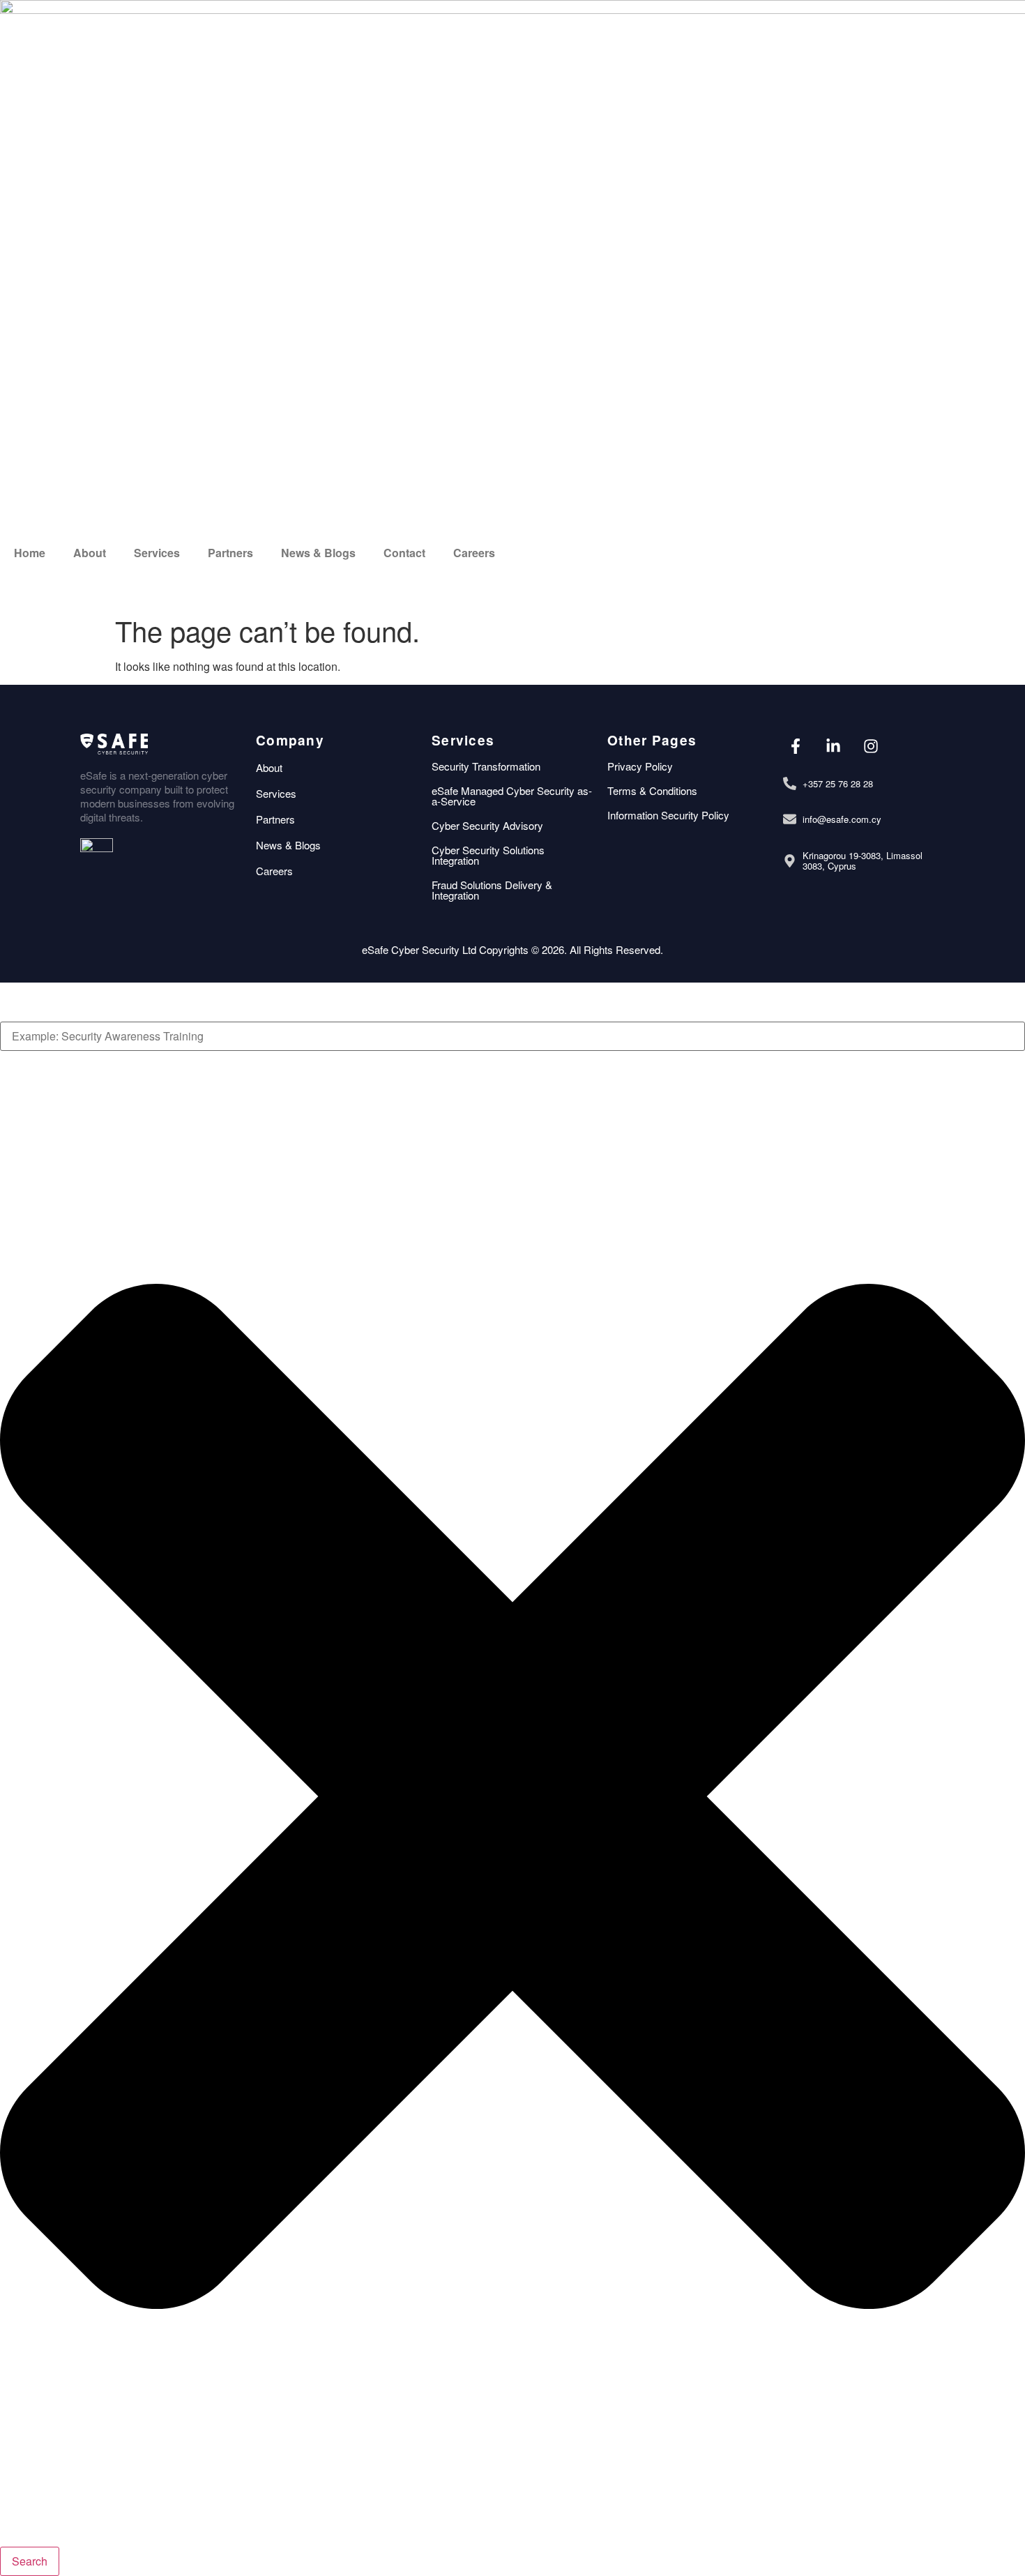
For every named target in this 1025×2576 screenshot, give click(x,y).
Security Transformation (486, 766)
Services (157, 553)
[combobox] (512, 1036)
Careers (474, 553)
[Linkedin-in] (833, 746)
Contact (404, 553)
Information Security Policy (668, 815)
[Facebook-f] (795, 746)
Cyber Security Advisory (487, 825)
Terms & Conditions (652, 790)
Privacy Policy (640, 766)
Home (30, 553)
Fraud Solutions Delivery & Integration (492, 890)
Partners (230, 553)
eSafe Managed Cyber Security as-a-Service (512, 796)
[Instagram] (871, 746)
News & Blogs (318, 553)
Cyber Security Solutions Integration (488, 855)
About (90, 553)
